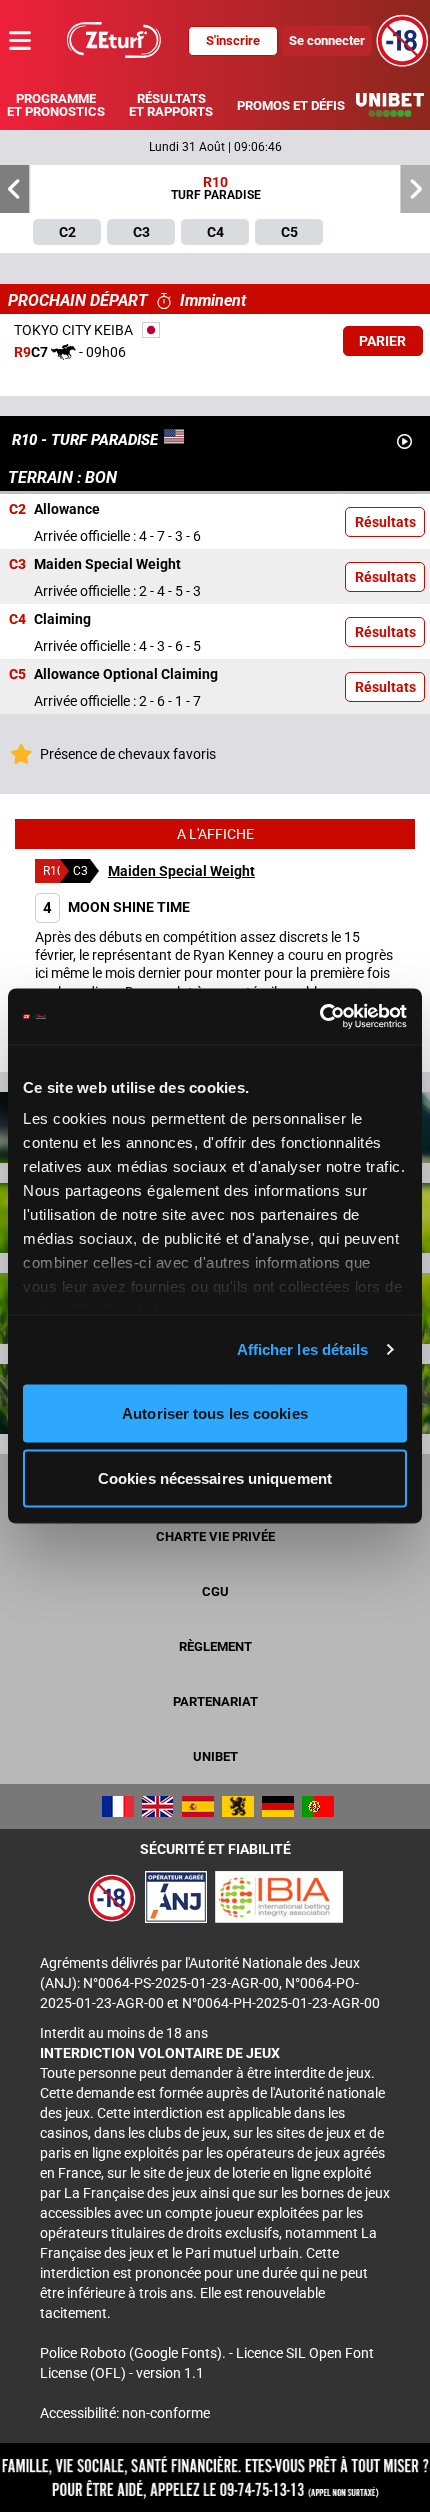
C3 (17, 565)
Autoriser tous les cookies (215, 1412)
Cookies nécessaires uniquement (215, 1478)
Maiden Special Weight (181, 871)
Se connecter (327, 40)
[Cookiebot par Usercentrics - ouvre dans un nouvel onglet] (319, 1017)
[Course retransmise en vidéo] (404, 441)
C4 (17, 620)
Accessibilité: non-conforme (125, 2413)
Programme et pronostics (56, 105)
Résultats (385, 522)
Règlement (215, 1646)
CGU (215, 1591)
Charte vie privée (215, 1536)
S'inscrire (233, 40)
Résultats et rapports (171, 105)
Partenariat (215, 1701)
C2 (17, 510)
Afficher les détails (303, 1349)
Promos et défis (291, 105)
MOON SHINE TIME (116, 907)
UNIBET (215, 1756)
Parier (382, 341)
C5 (17, 675)
